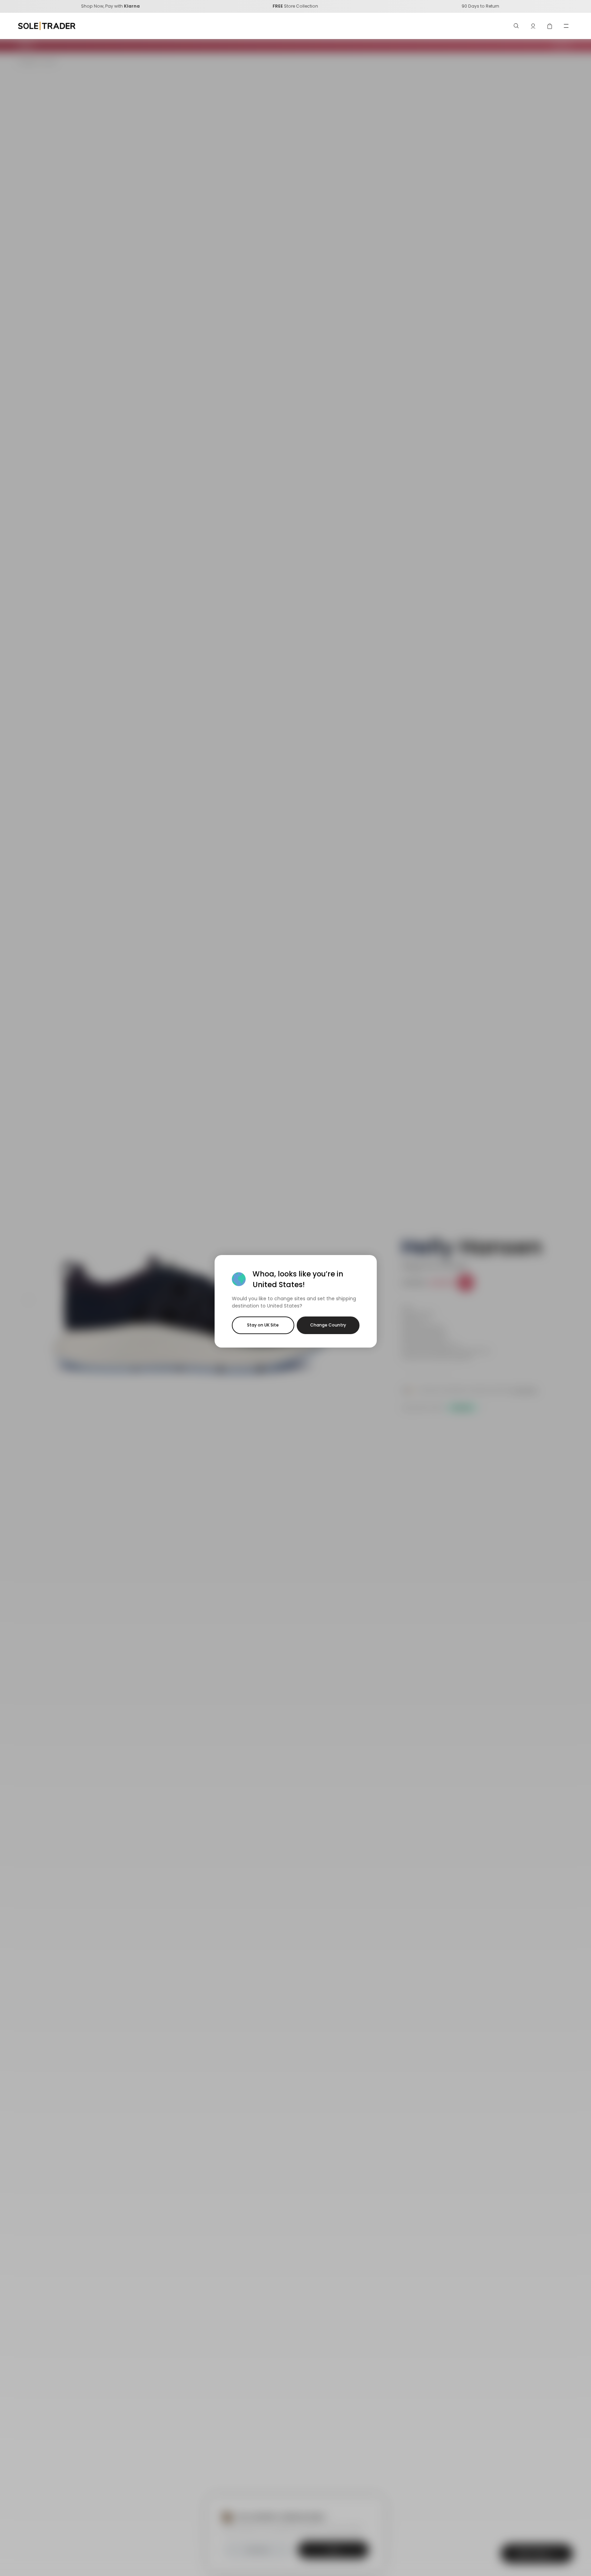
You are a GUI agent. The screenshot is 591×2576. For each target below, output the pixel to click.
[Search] (516, 26)
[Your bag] (550, 26)
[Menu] (566, 26)
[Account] (533, 26)
